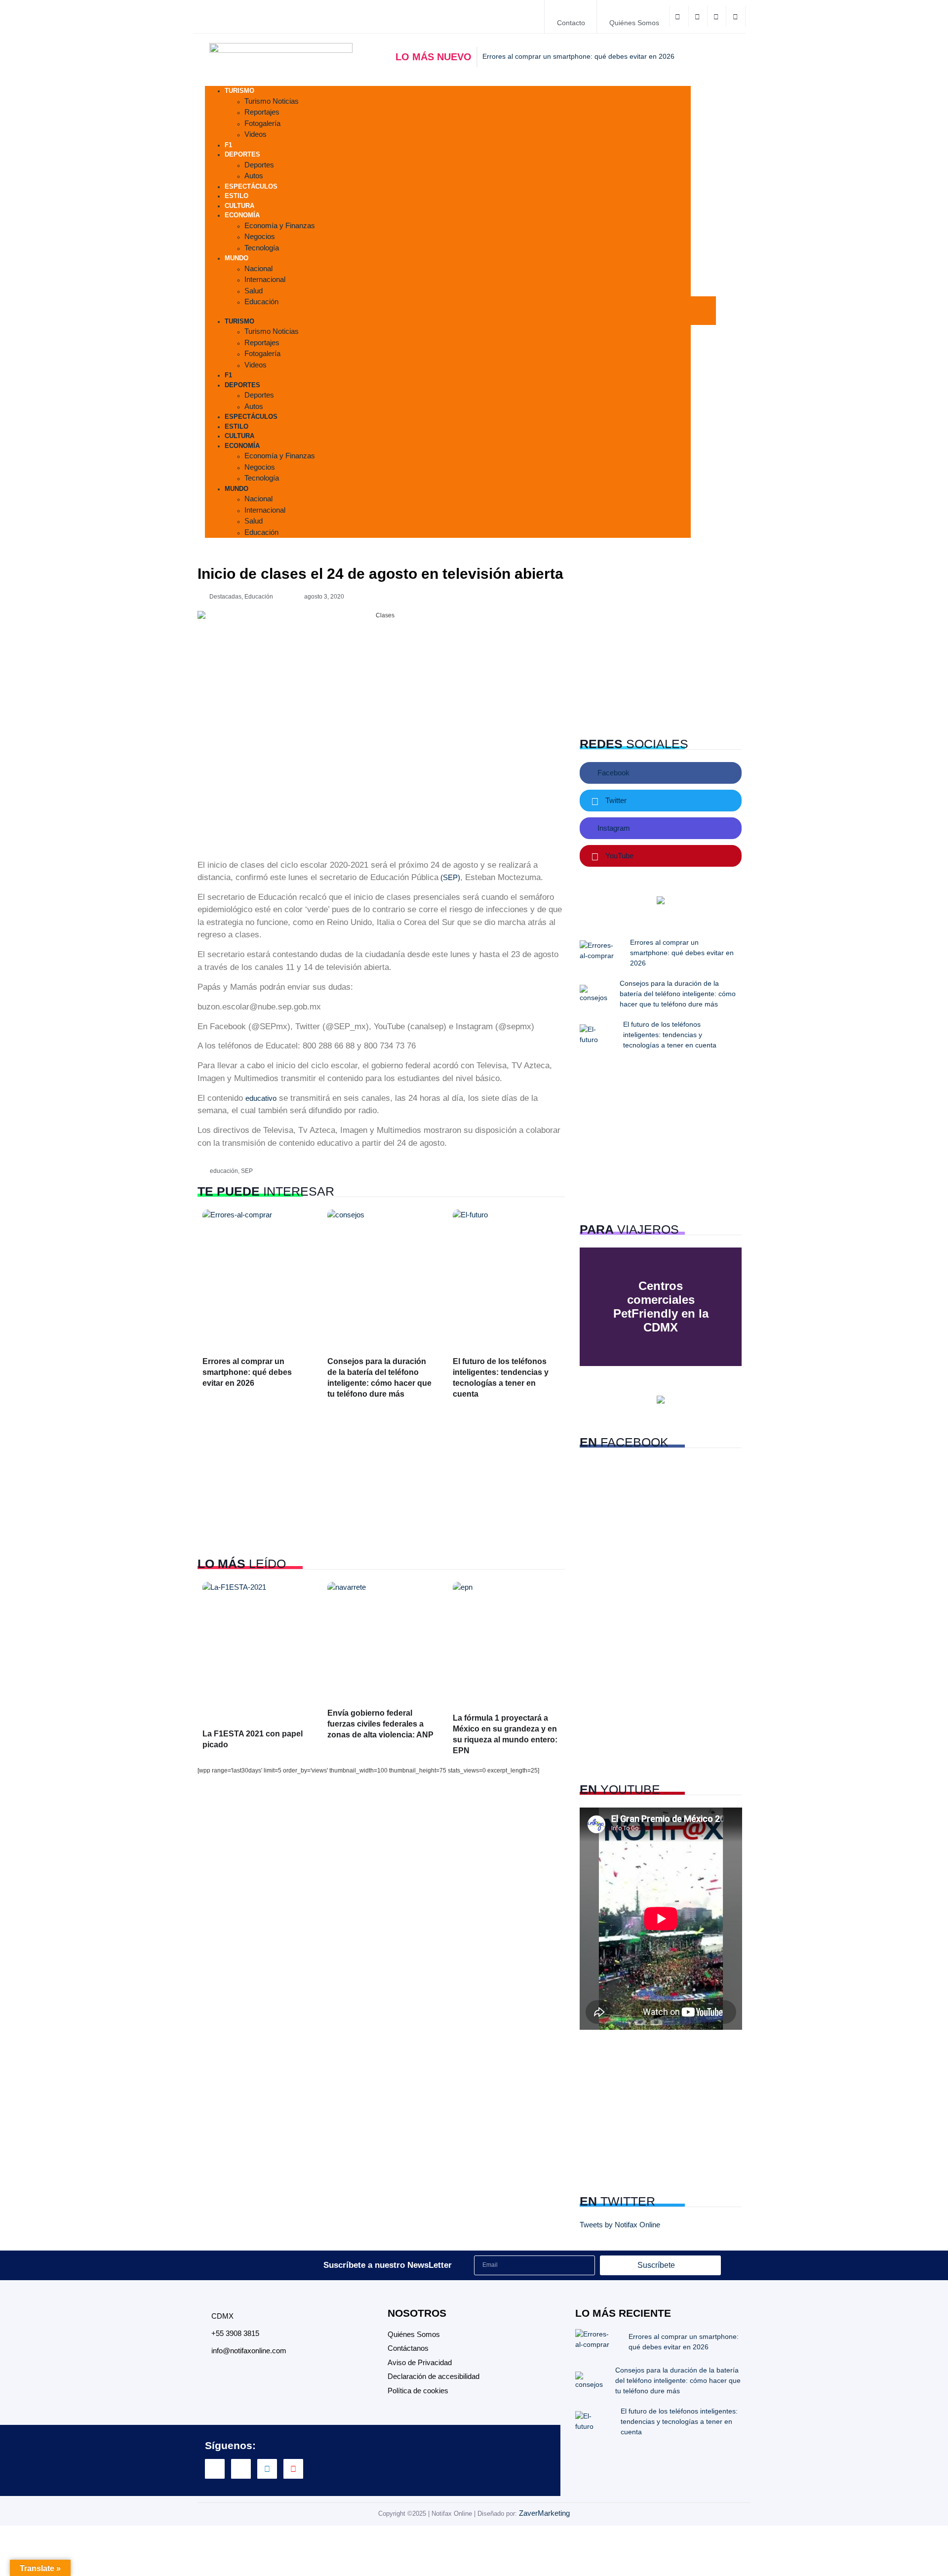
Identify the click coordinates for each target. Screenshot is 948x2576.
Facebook (612, 773)
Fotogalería (262, 123)
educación (224, 1171)
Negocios (260, 236)
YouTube (618, 856)
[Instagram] (267, 2469)
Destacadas (225, 597)
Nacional (258, 268)
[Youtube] (293, 2469)
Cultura (239, 436)
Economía (242, 215)
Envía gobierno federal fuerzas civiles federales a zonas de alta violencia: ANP (380, 1724)
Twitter (615, 800)
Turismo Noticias (272, 101)
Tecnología (262, 248)
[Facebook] (679, 16)
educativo (261, 1098)
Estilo (237, 426)
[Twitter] (699, 16)
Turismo (239, 91)
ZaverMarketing (544, 2513)
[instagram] (718, 16)
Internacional (265, 279)
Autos (254, 406)
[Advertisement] (381, 1479)
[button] (448, 312)
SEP (247, 1171)
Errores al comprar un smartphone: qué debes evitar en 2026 (247, 1372)
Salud (254, 291)
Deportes (242, 154)
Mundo (237, 258)
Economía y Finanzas (280, 225)
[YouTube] (736, 16)
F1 (228, 375)
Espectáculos (251, 186)
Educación (261, 302)
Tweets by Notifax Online (620, 2225)
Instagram (613, 828)
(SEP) (449, 877)
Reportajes (262, 112)
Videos (256, 134)
